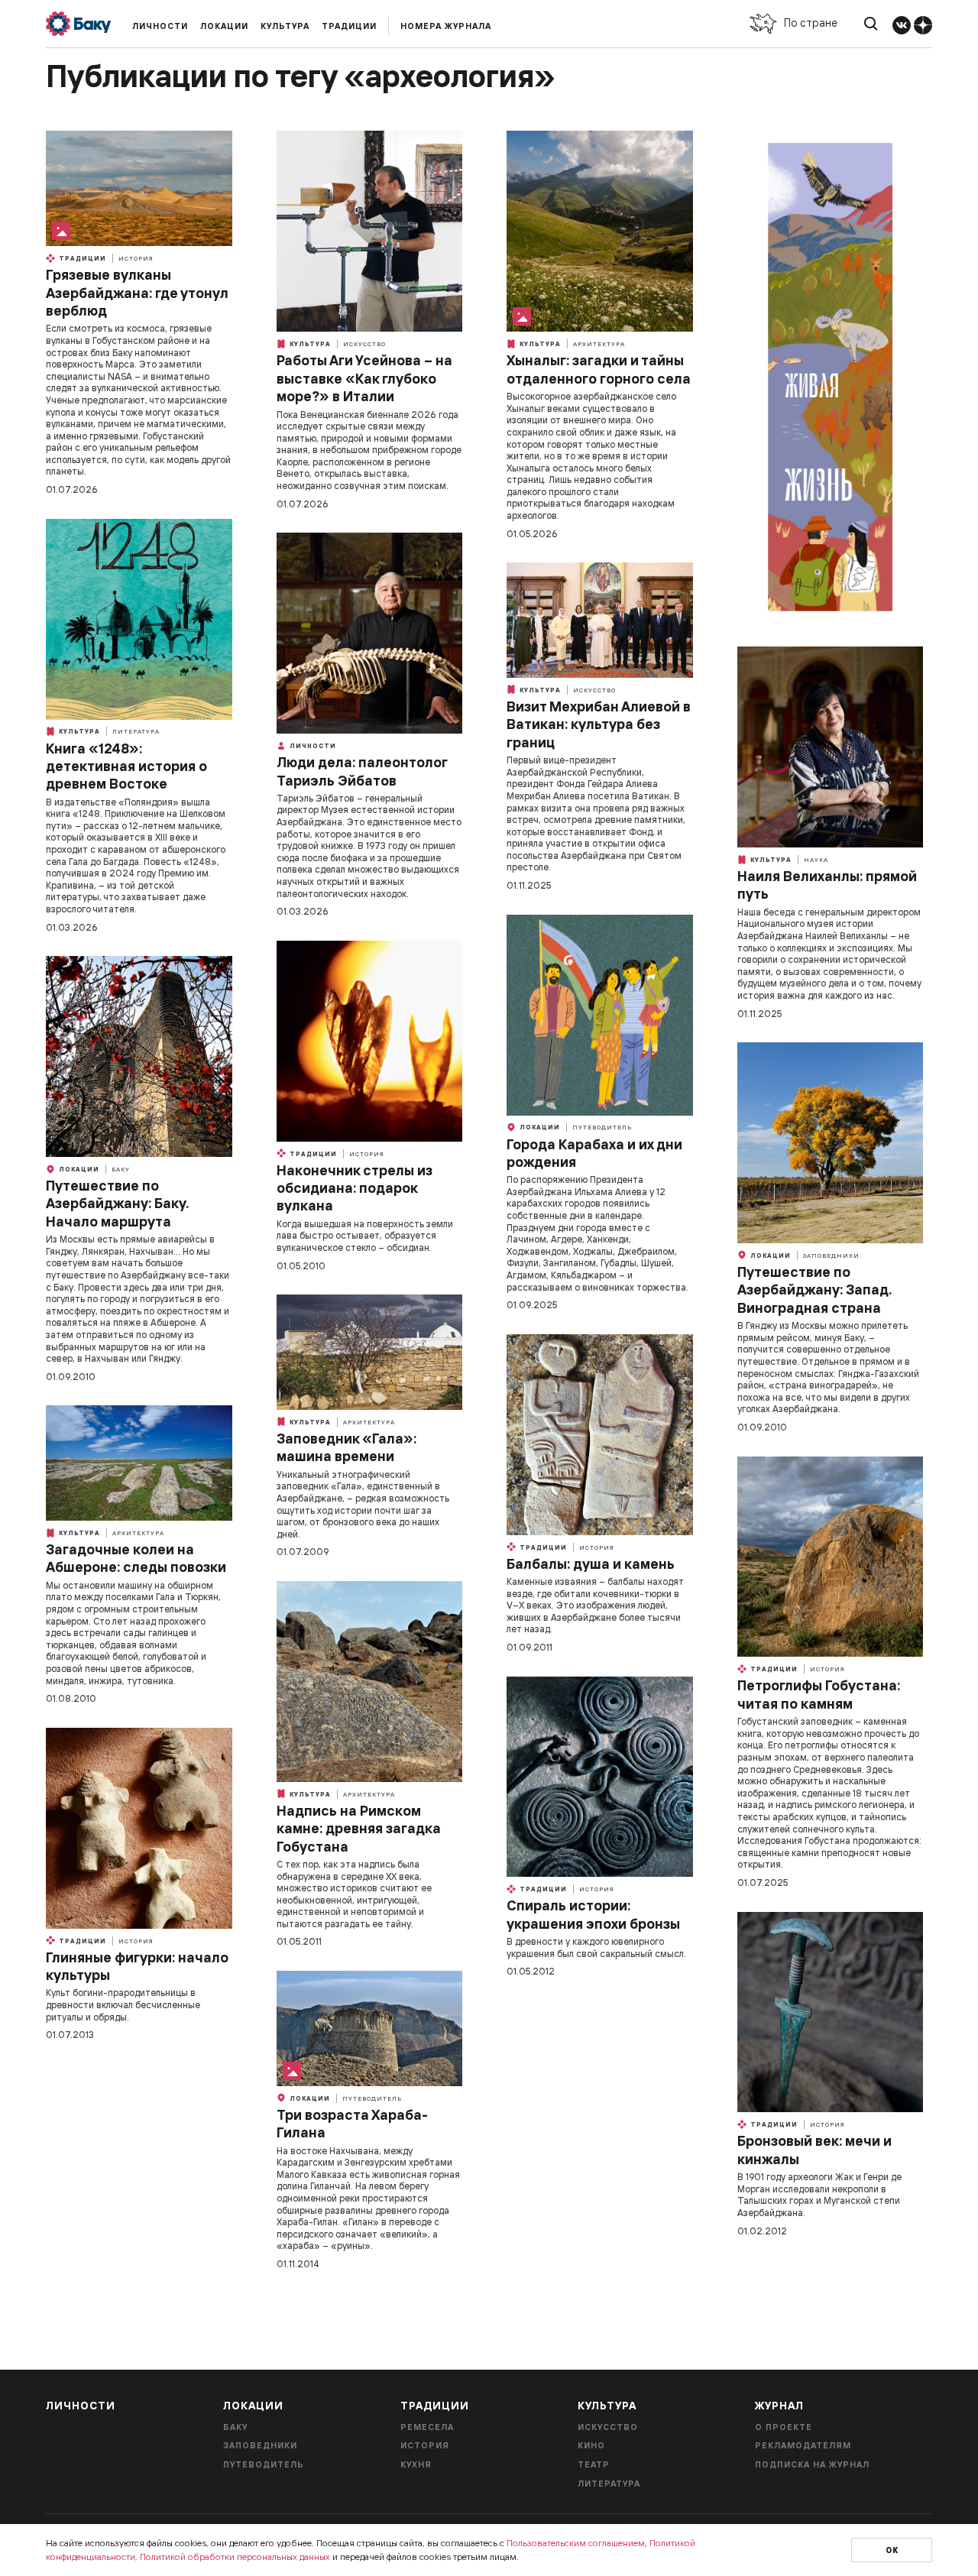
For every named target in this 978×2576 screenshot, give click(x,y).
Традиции (349, 26)
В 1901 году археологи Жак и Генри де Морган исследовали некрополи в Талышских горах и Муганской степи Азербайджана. (819, 2195)
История (136, 258)
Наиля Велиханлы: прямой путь (827, 885)
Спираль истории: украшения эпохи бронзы (593, 1914)
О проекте (784, 2427)
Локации (224, 26)
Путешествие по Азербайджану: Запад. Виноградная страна (814, 1290)
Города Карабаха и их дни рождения (594, 1153)
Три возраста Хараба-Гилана (352, 2124)
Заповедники (831, 1256)
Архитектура (599, 344)
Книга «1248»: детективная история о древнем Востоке (126, 766)
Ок (892, 2550)
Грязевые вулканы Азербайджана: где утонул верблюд (137, 293)
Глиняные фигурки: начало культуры (137, 1966)
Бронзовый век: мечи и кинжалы (814, 2150)
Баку (121, 1169)
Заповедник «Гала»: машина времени (347, 1447)
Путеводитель (602, 1127)
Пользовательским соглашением (576, 2543)
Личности (160, 26)
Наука (816, 860)
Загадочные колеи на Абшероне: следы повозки (136, 1558)
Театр (594, 2464)
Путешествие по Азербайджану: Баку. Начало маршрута (117, 1204)
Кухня (416, 2464)
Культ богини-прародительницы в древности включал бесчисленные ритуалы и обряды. (123, 2004)
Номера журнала (446, 26)
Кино (591, 2445)
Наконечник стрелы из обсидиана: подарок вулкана (355, 1188)
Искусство (364, 344)
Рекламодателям (803, 2445)
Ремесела (427, 2427)
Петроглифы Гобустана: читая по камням (819, 1694)
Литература (136, 731)
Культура (285, 26)
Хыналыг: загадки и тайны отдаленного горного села (599, 369)
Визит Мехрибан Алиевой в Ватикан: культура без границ (599, 724)
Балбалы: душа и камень (591, 1564)
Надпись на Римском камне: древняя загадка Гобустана (359, 1829)
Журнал (779, 2406)
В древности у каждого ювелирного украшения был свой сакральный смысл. (596, 1947)
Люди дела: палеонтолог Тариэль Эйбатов (362, 771)
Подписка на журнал (812, 2464)
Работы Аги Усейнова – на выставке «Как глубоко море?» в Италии (364, 378)
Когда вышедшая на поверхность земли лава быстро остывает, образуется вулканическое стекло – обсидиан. (365, 1236)
